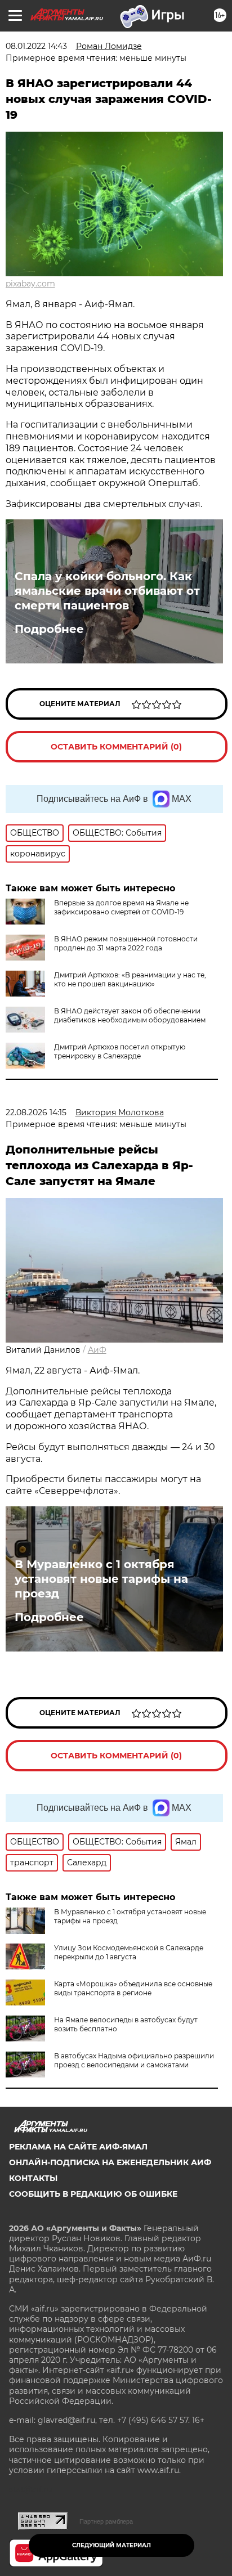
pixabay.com (30, 284)
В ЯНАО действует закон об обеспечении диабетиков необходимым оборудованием (130, 1015)
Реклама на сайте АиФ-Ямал (78, 2147)
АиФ (97, 1350)
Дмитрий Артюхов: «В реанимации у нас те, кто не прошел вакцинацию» (130, 979)
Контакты (33, 2178)
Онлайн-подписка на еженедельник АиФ (110, 2162)
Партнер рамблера (106, 2521)
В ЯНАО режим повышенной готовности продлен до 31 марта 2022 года (126, 943)
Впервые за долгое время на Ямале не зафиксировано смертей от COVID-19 (121, 907)
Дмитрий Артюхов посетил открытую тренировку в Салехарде (120, 1051)
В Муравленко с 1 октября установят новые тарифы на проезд (101, 1579)
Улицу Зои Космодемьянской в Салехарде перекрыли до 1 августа (129, 1952)
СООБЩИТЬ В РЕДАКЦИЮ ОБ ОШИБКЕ (93, 2194)
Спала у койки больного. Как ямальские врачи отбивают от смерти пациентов (107, 591)
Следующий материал (111, 2545)
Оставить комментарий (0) (116, 747)
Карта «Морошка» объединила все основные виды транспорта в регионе (133, 1988)
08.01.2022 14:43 (36, 46)
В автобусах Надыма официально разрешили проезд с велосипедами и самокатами (134, 2060)
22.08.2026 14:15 (36, 1112)
